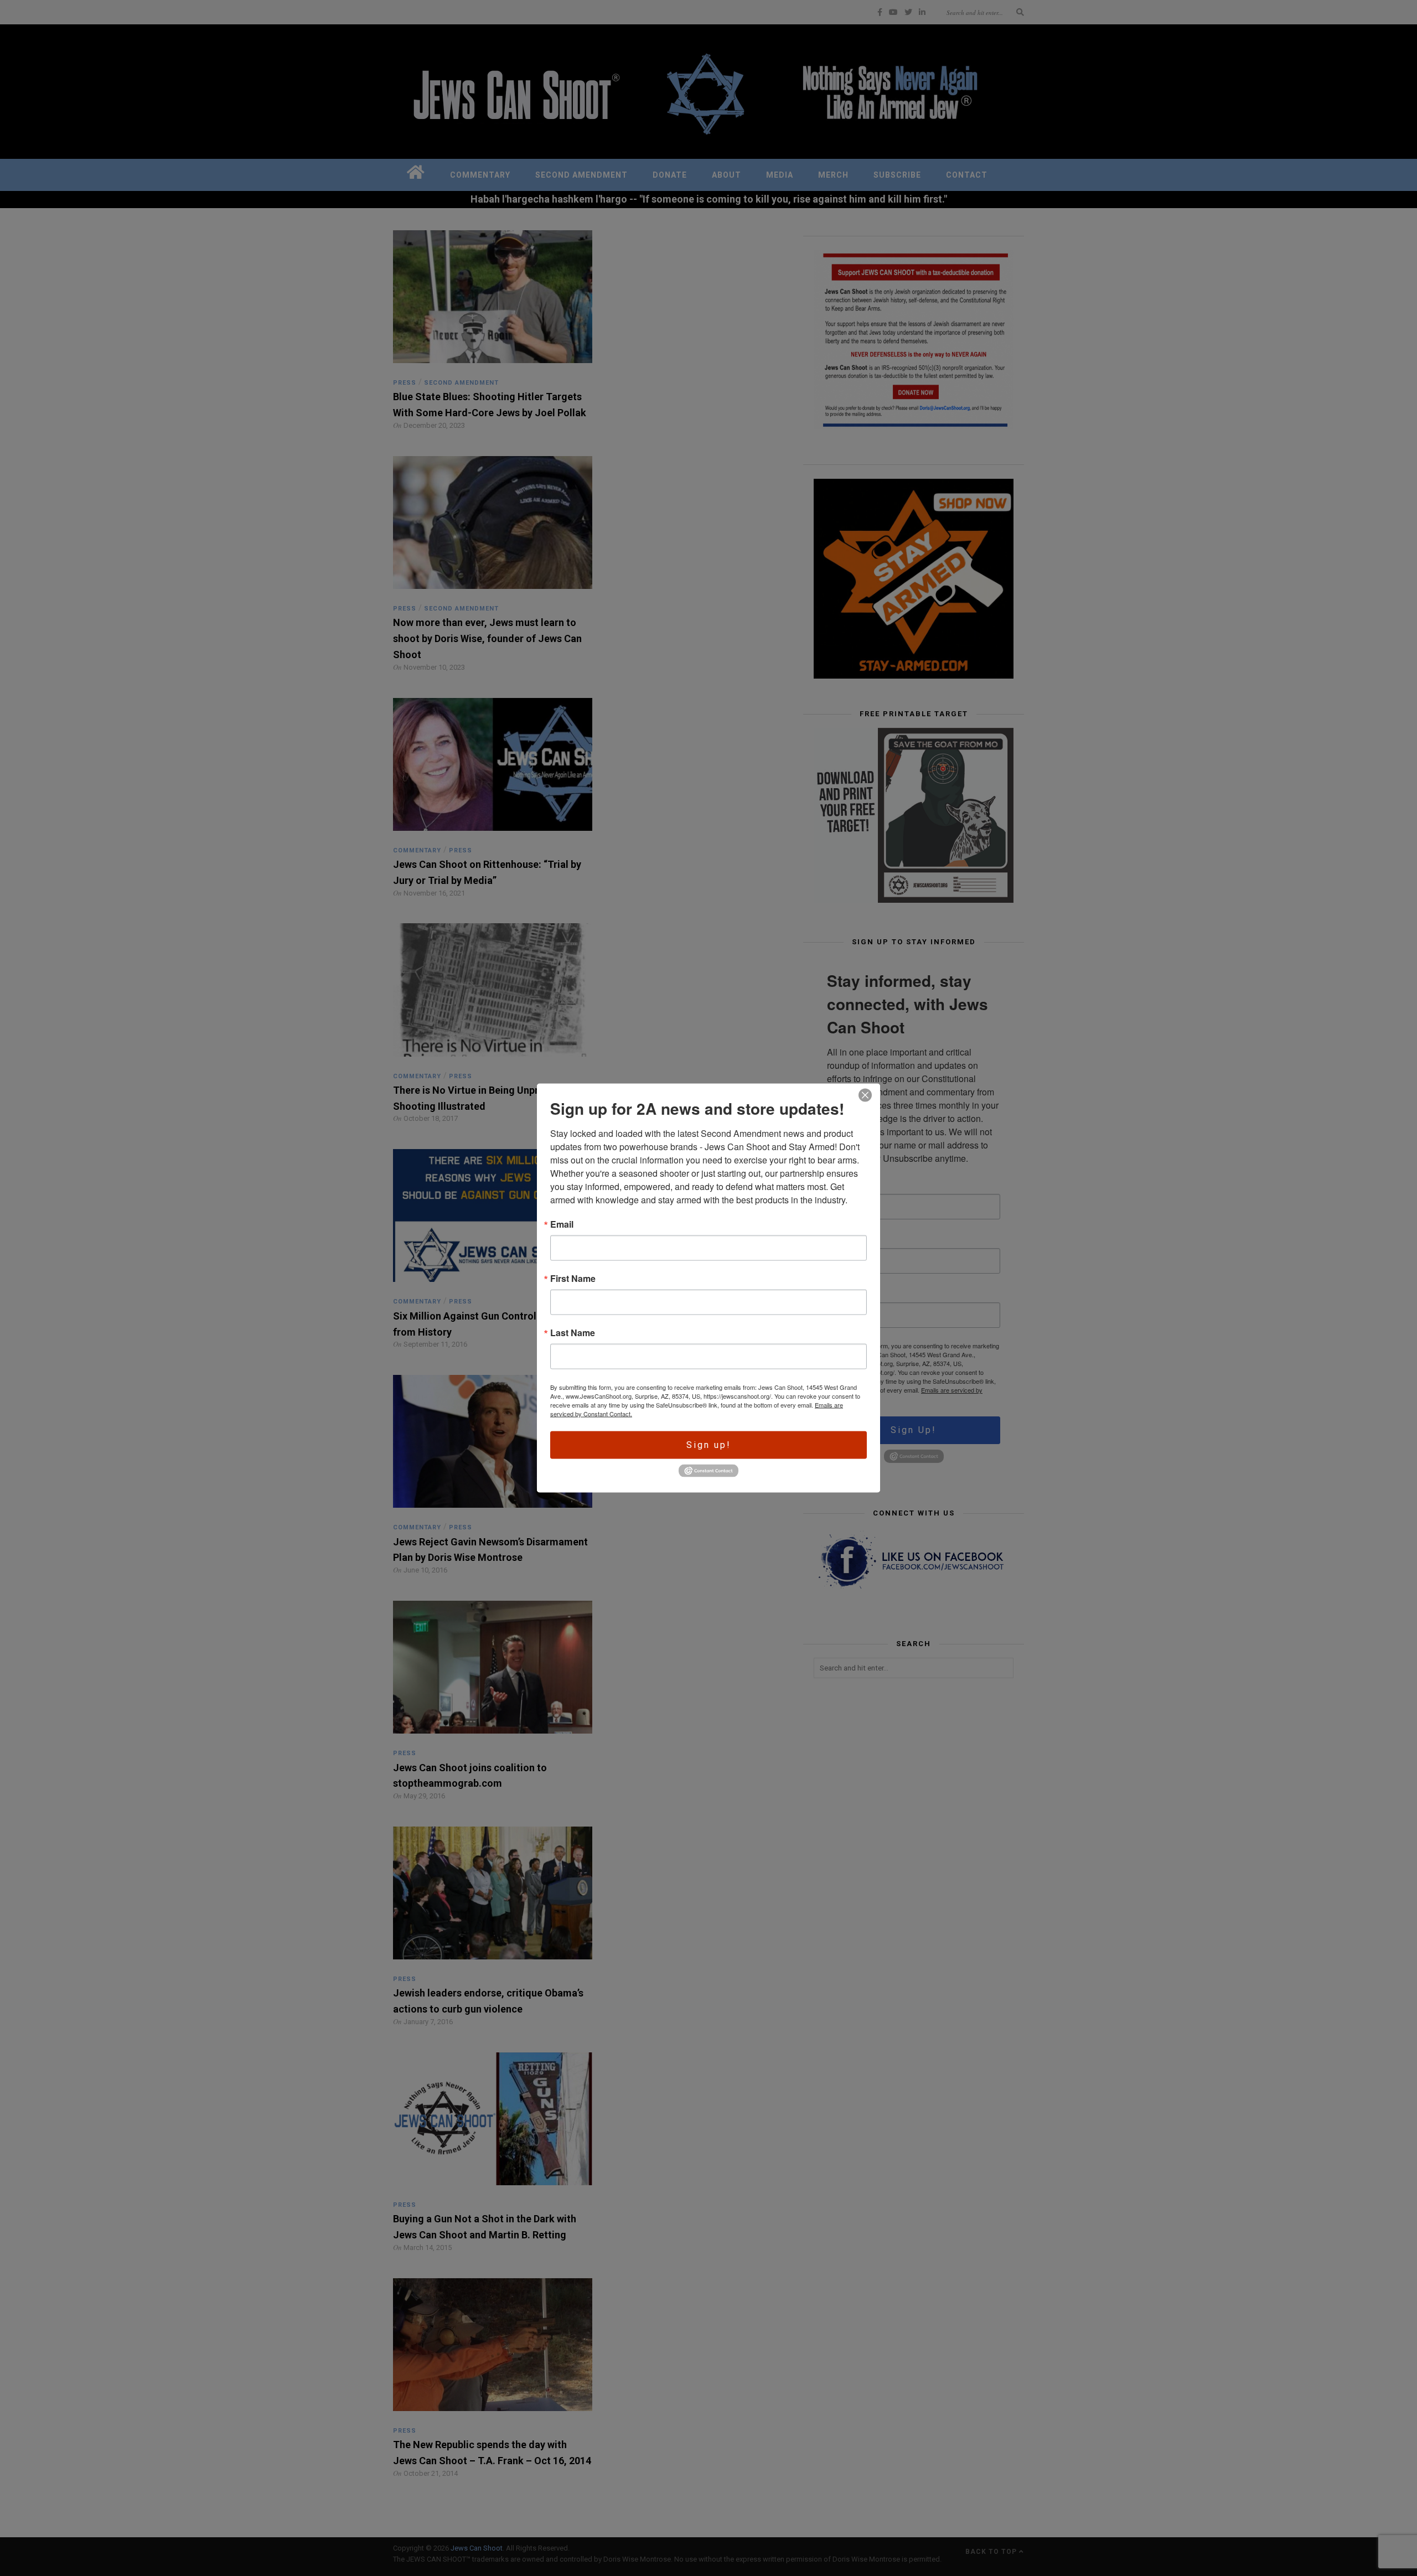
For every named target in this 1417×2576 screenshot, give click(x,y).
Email (562, 1224)
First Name (573, 1279)
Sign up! (709, 1445)
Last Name (573, 1333)
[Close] (865, 1095)
